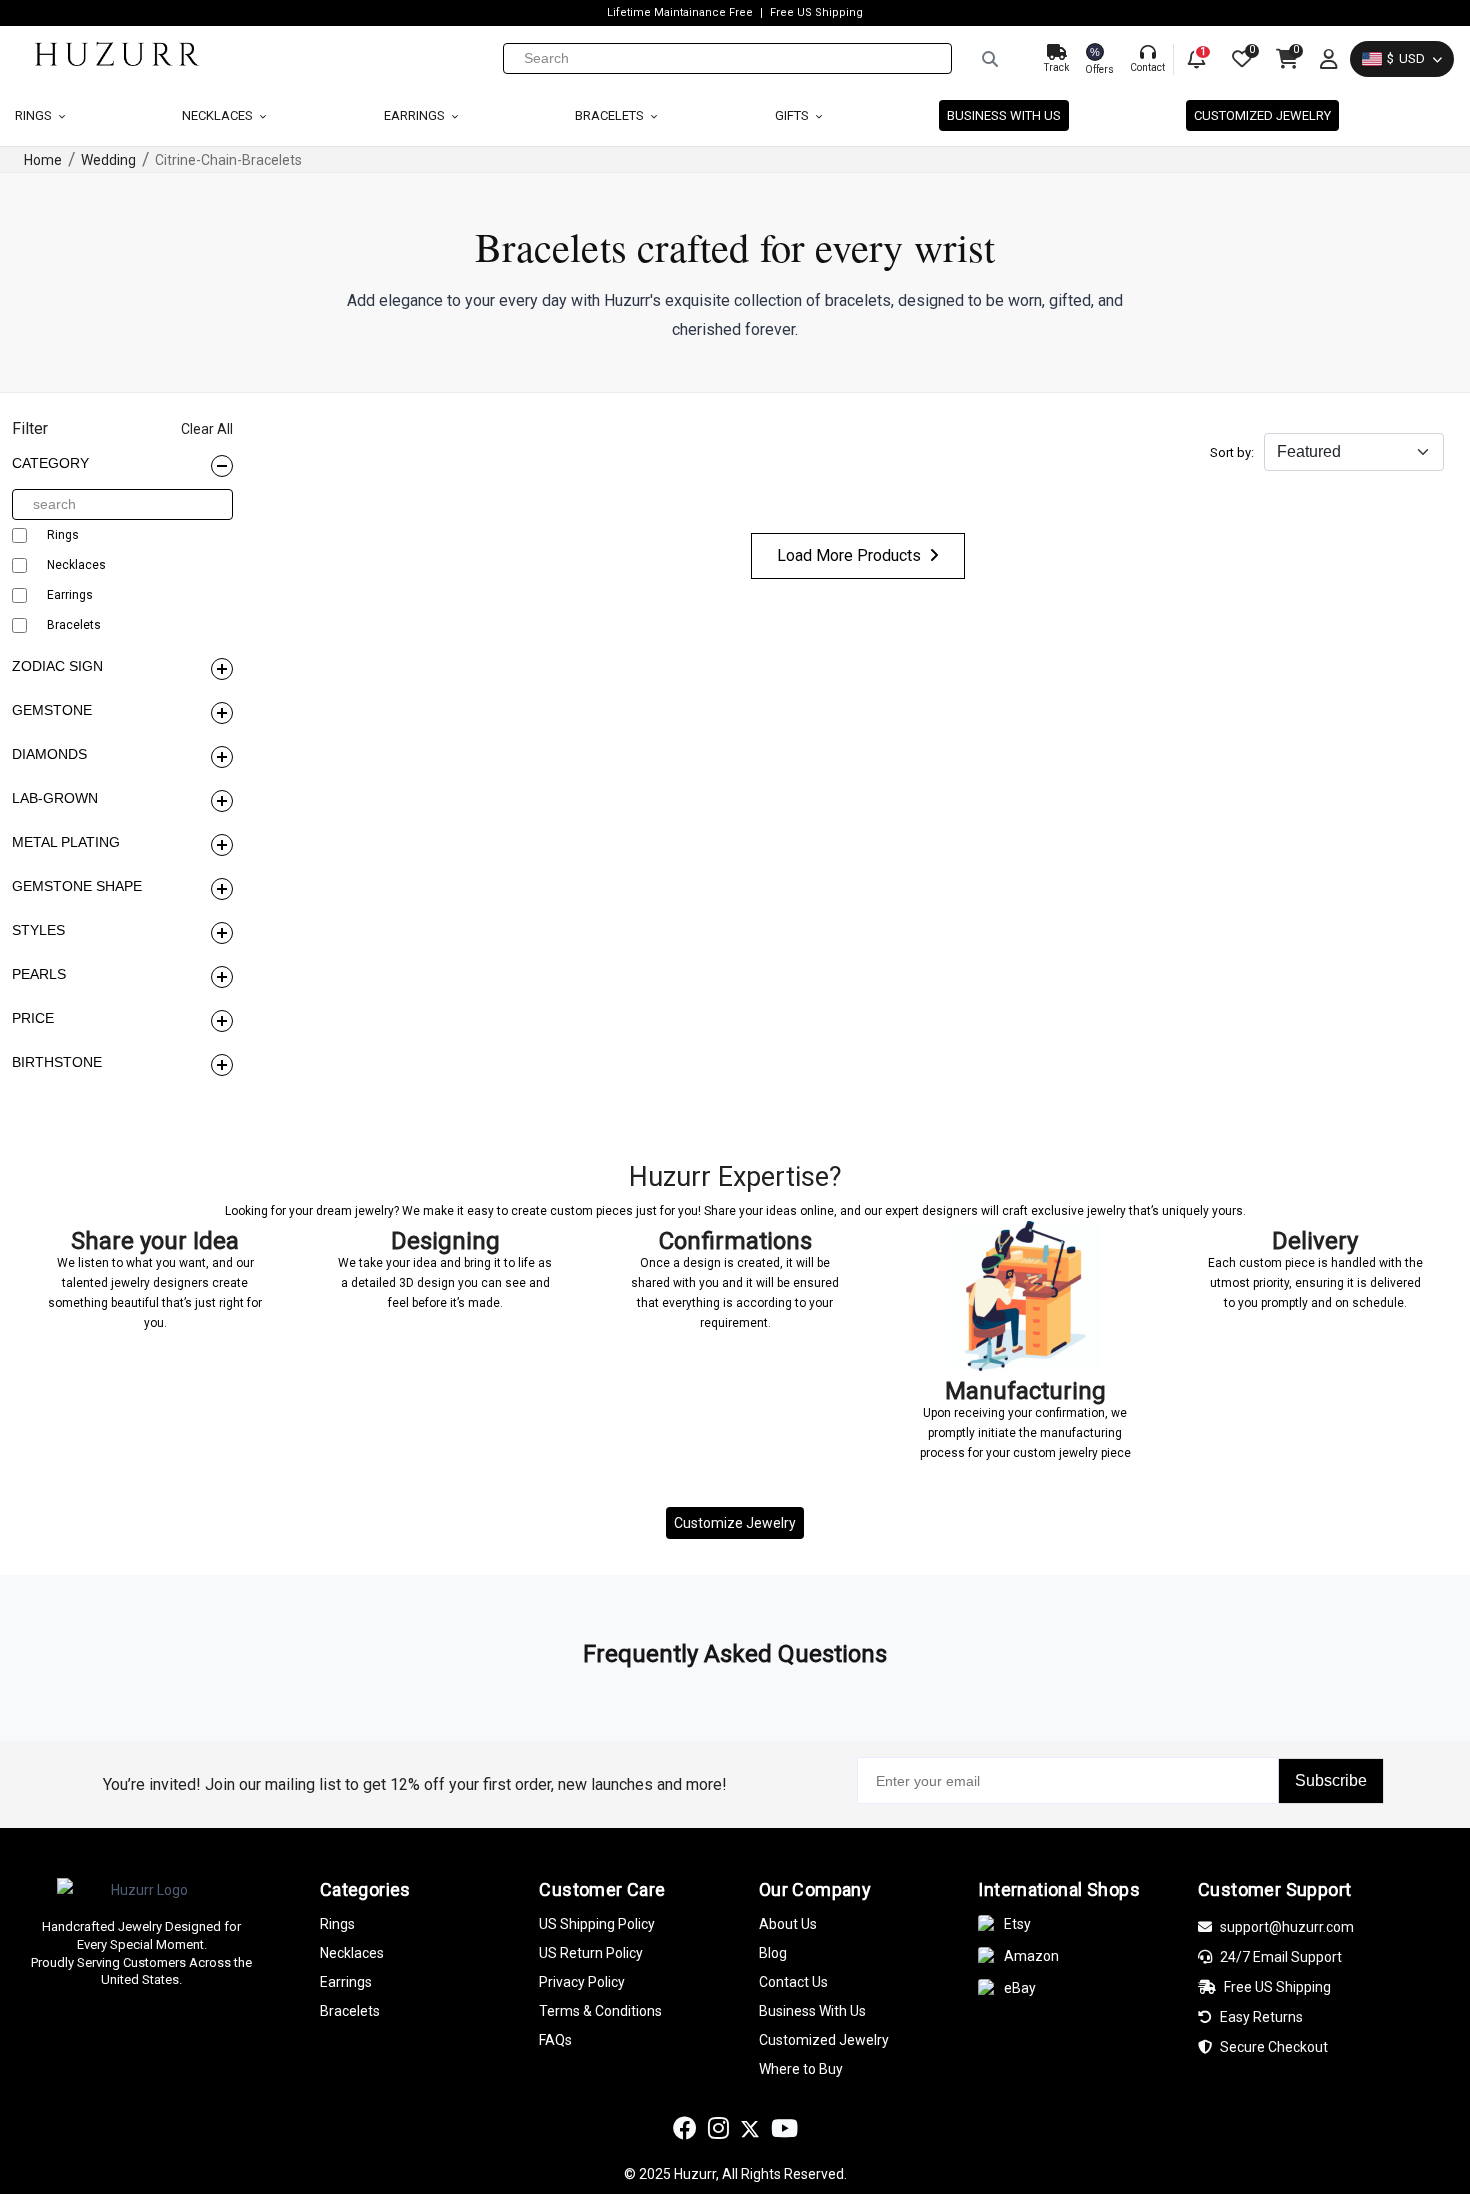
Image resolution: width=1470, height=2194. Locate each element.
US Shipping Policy (597, 1924)
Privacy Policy (582, 1982)
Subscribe (1331, 1780)
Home (43, 160)
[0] (1240, 59)
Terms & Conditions (600, 2011)
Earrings (416, 115)
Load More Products (849, 555)
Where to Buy (801, 2069)
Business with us (1004, 115)
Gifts (793, 115)
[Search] (990, 59)
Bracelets (611, 115)
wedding (108, 160)
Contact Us (793, 1982)
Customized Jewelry (1262, 115)
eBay (1020, 1988)
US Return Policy (591, 1953)
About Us (788, 1924)
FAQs (555, 2040)
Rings (35, 115)
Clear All (207, 429)
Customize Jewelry (735, 1523)
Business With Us (812, 2011)
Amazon (1031, 1956)
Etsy (1017, 1924)
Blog (773, 1953)
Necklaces (219, 115)
